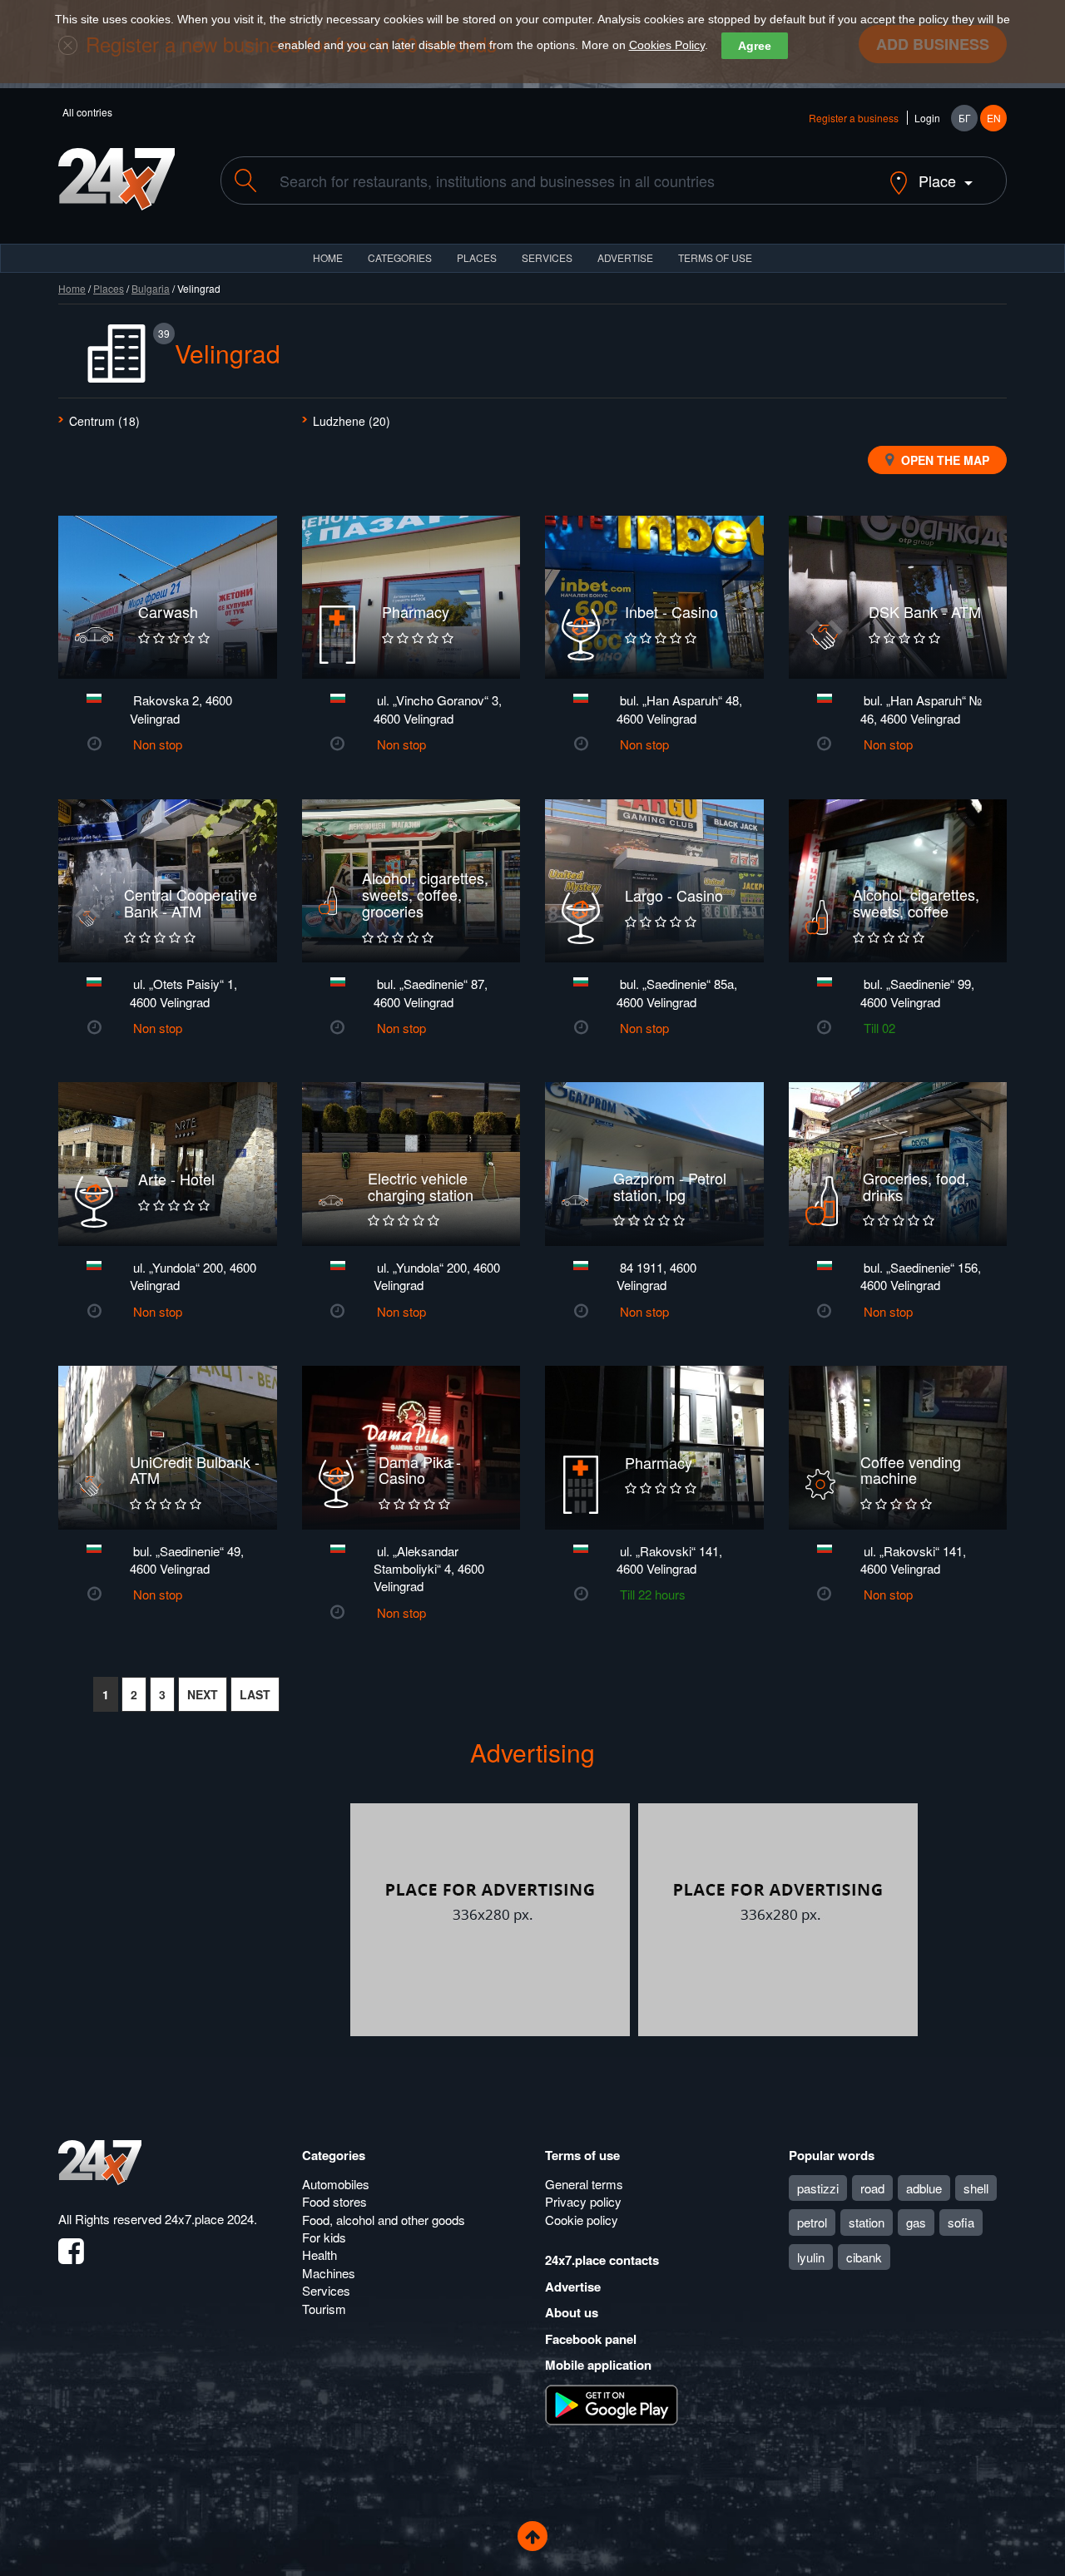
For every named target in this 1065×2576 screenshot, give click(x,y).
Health (319, 2255)
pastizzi (818, 2188)
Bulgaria (151, 288)
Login (927, 118)
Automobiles (336, 2184)
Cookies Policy (667, 45)
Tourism (324, 2309)
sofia (961, 2222)
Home (72, 288)
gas (916, 2222)
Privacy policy (583, 2201)
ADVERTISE (625, 257)
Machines (329, 2273)
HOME (328, 257)
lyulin (811, 2257)
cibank (864, 2257)
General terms (584, 2184)
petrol (812, 2222)
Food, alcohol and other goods (384, 2220)
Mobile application (598, 2365)
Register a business (854, 118)
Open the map (944, 460)
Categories (334, 2155)
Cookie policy (582, 2220)
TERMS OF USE (715, 257)
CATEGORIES (400, 257)
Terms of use (582, 2155)
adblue (924, 2188)
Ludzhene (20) (352, 421)
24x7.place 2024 (209, 2219)
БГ (965, 118)
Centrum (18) (104, 421)
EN (994, 118)
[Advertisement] (202, 1920)
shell (976, 2188)
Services (547, 257)
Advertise (573, 2287)
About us (572, 2312)
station (867, 2222)
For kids (324, 2237)
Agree (755, 46)
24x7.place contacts (602, 2260)
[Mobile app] (612, 2403)
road (872, 2188)
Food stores (334, 2201)
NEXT (203, 1694)
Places (477, 257)
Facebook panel (591, 2339)
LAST (255, 1694)
